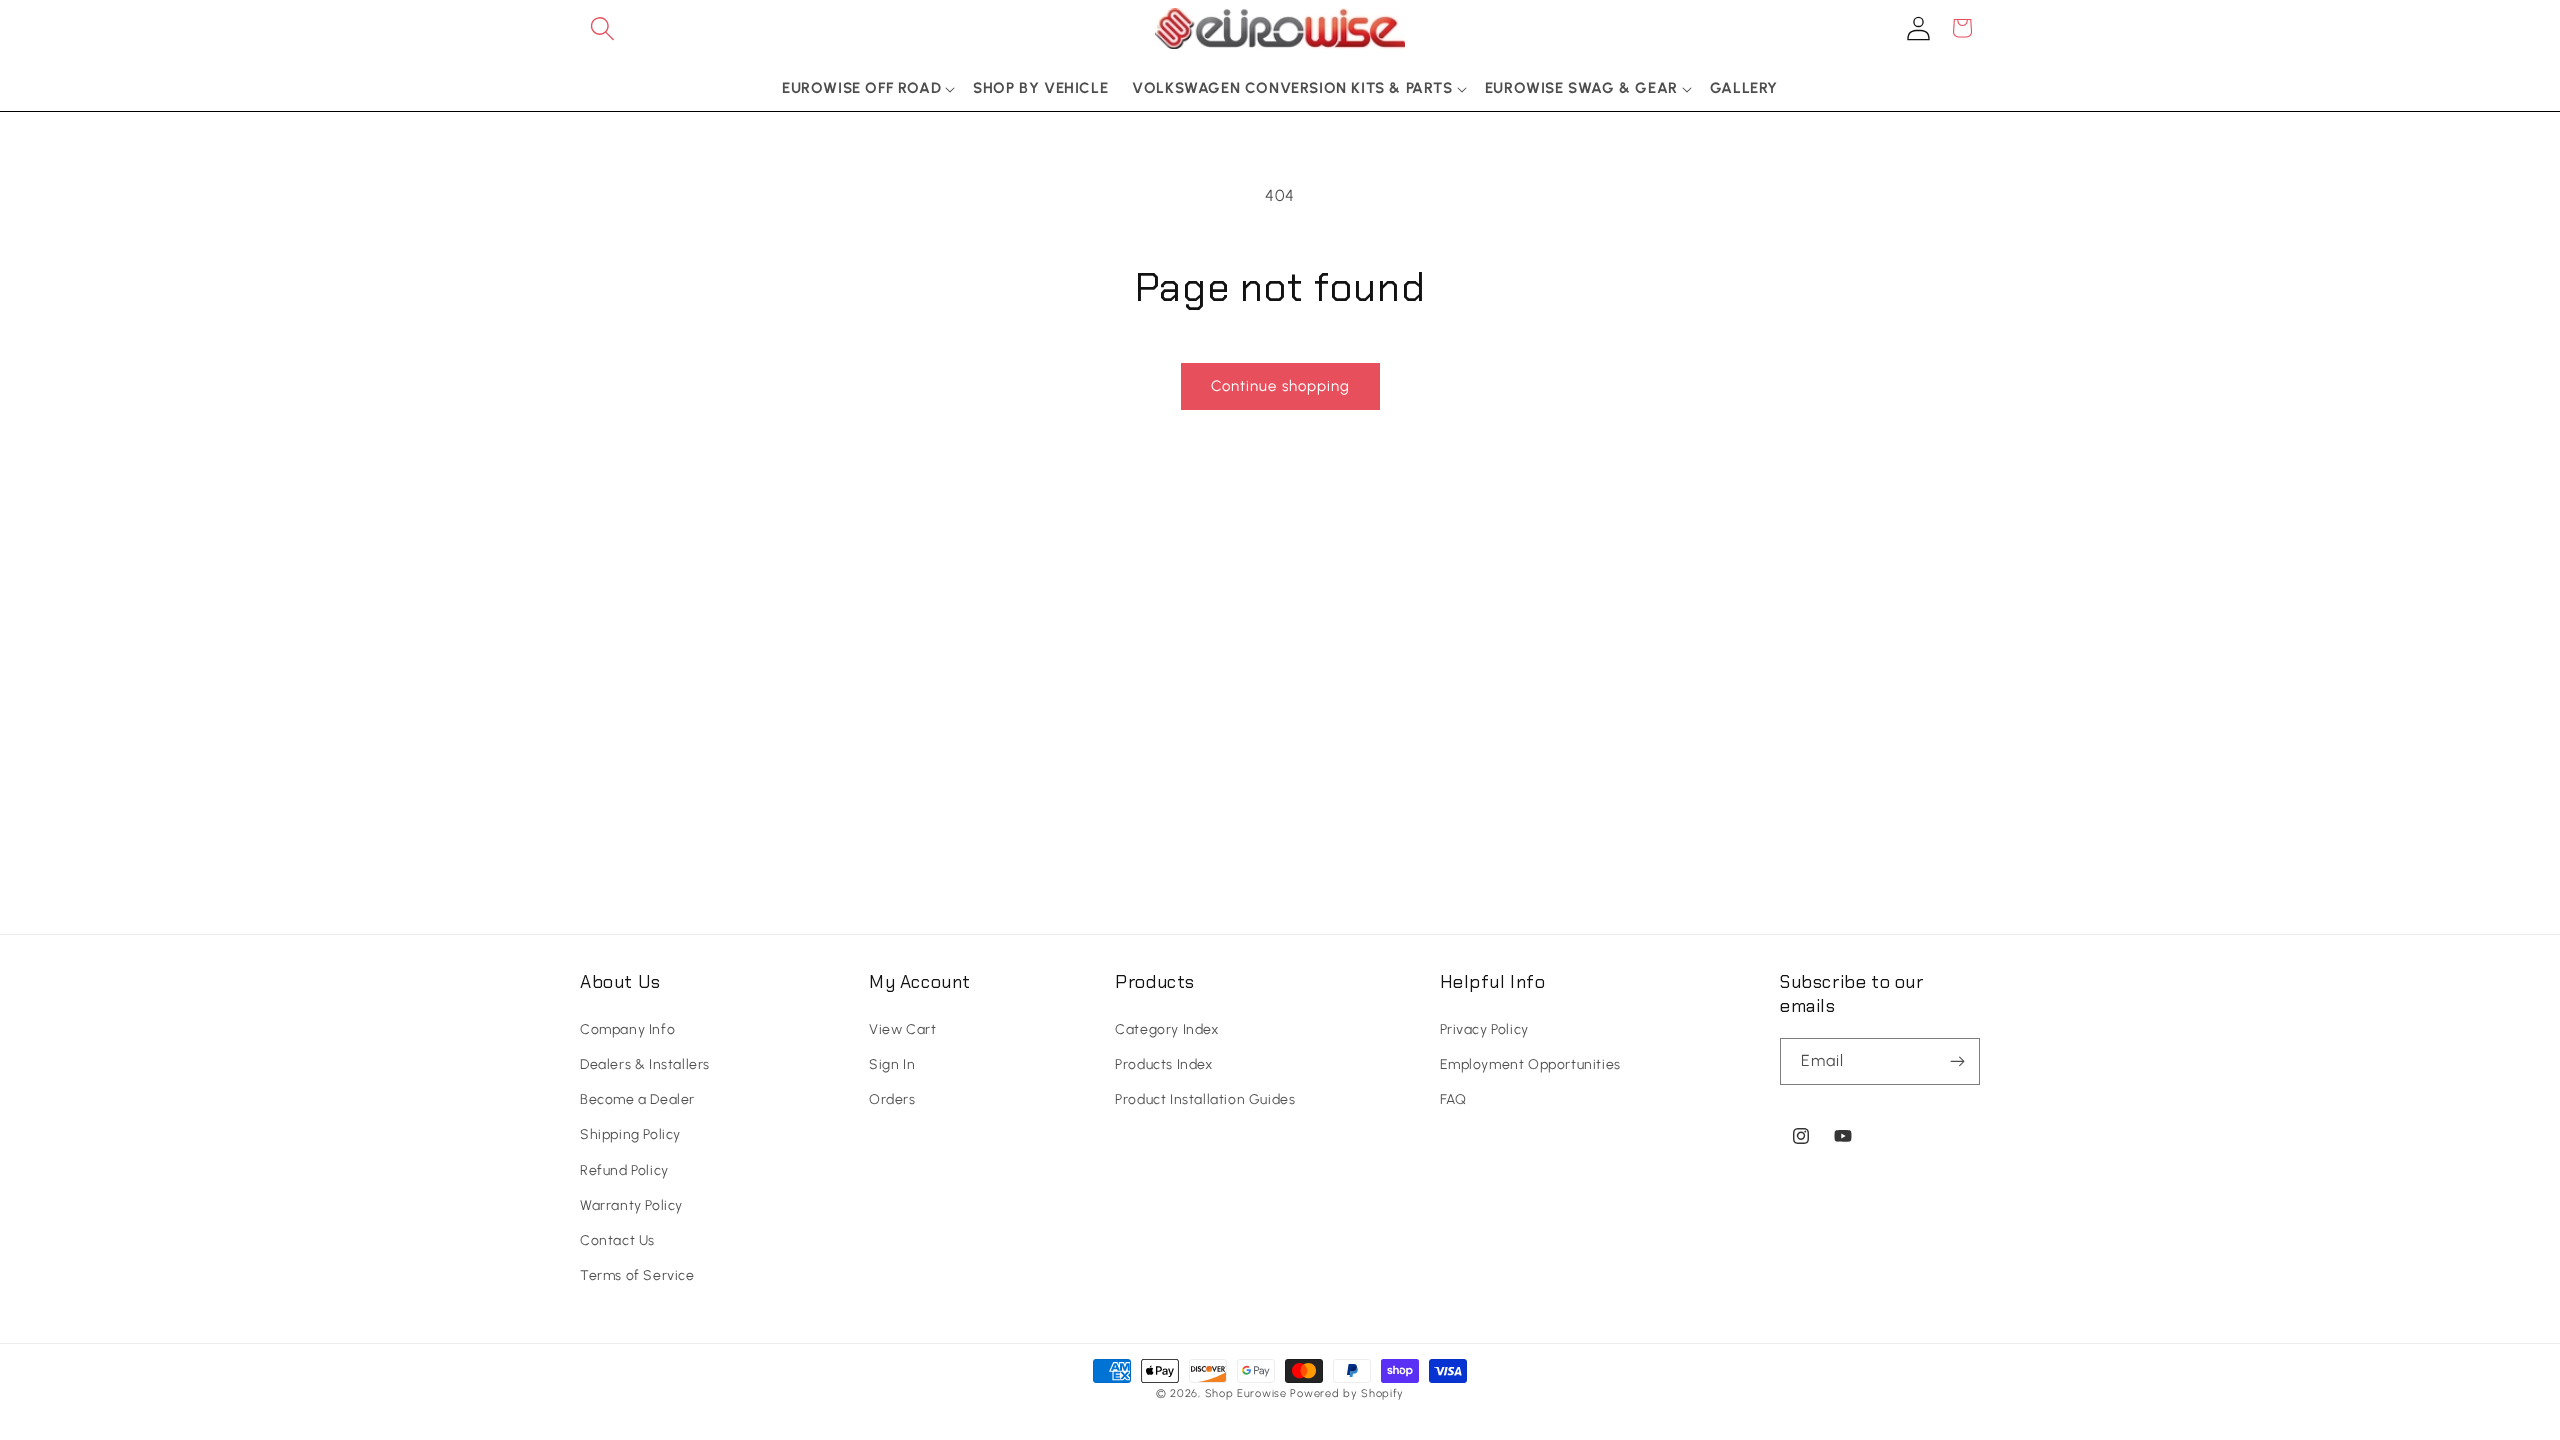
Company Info (627, 1029)
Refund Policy (624, 1170)
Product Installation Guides (1205, 1099)
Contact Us (617, 1240)
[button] (602, 28)
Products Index (1163, 1064)
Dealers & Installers (645, 1064)
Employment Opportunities (1530, 1064)
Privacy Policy (1484, 1029)
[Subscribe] (1957, 1061)
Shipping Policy (630, 1134)
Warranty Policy (631, 1205)
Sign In (892, 1064)
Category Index (1166, 1029)
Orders (892, 1099)
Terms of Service (637, 1275)
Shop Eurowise (1246, 1393)
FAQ (1453, 1099)
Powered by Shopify (1347, 1393)
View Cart (902, 1029)
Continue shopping (1280, 386)
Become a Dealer (637, 1099)
